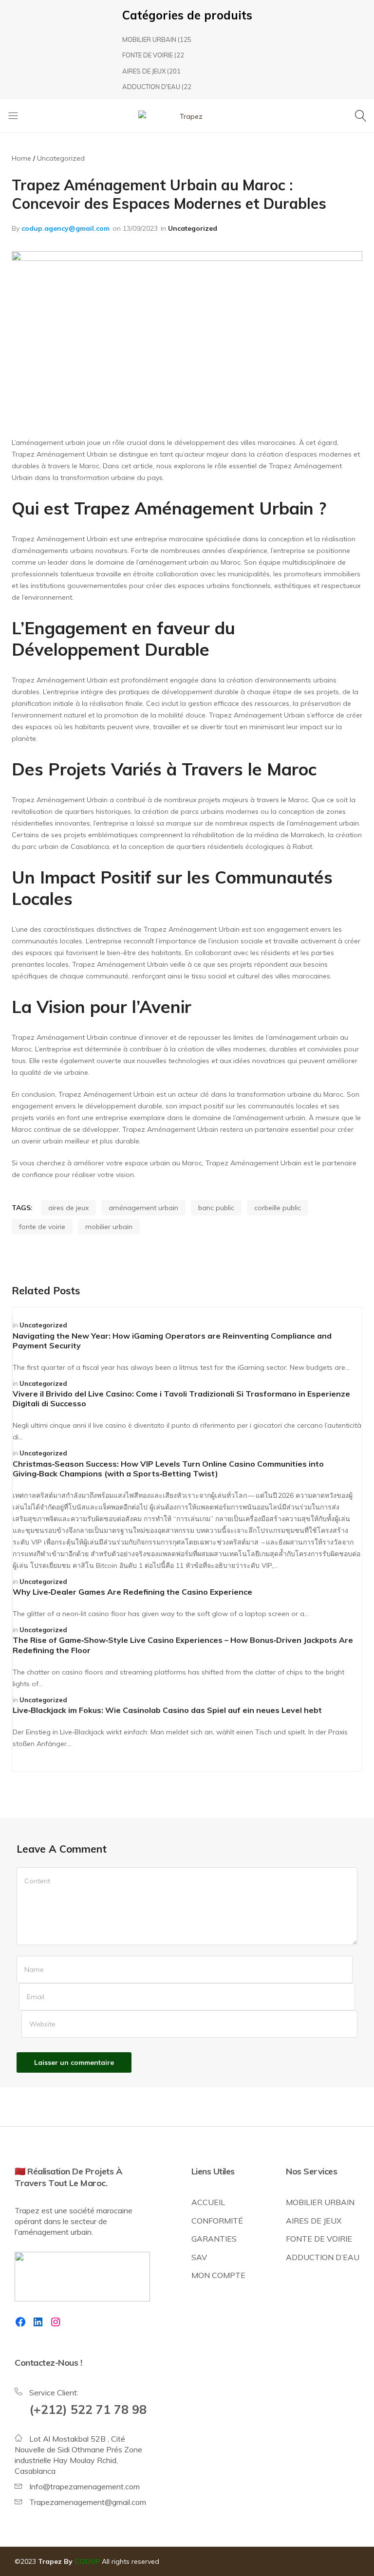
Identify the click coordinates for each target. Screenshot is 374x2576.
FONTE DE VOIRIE (148, 55)
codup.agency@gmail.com (65, 228)
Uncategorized (193, 228)
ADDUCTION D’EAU (323, 2257)
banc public (216, 1208)
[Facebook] (20, 2322)
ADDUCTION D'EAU (151, 87)
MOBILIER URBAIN (149, 39)
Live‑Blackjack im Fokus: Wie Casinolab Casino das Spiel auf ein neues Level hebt (167, 1710)
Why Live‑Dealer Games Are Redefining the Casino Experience (132, 1592)
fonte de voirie (42, 1227)
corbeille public (278, 1208)
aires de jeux (68, 1208)
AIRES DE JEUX (144, 71)
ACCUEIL (208, 2202)
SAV (199, 2257)
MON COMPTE (218, 2275)
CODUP (87, 2561)
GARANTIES (214, 2239)
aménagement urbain (143, 1208)
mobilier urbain (109, 1227)
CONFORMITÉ (217, 2221)
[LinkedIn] (38, 2322)
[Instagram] (56, 2322)
